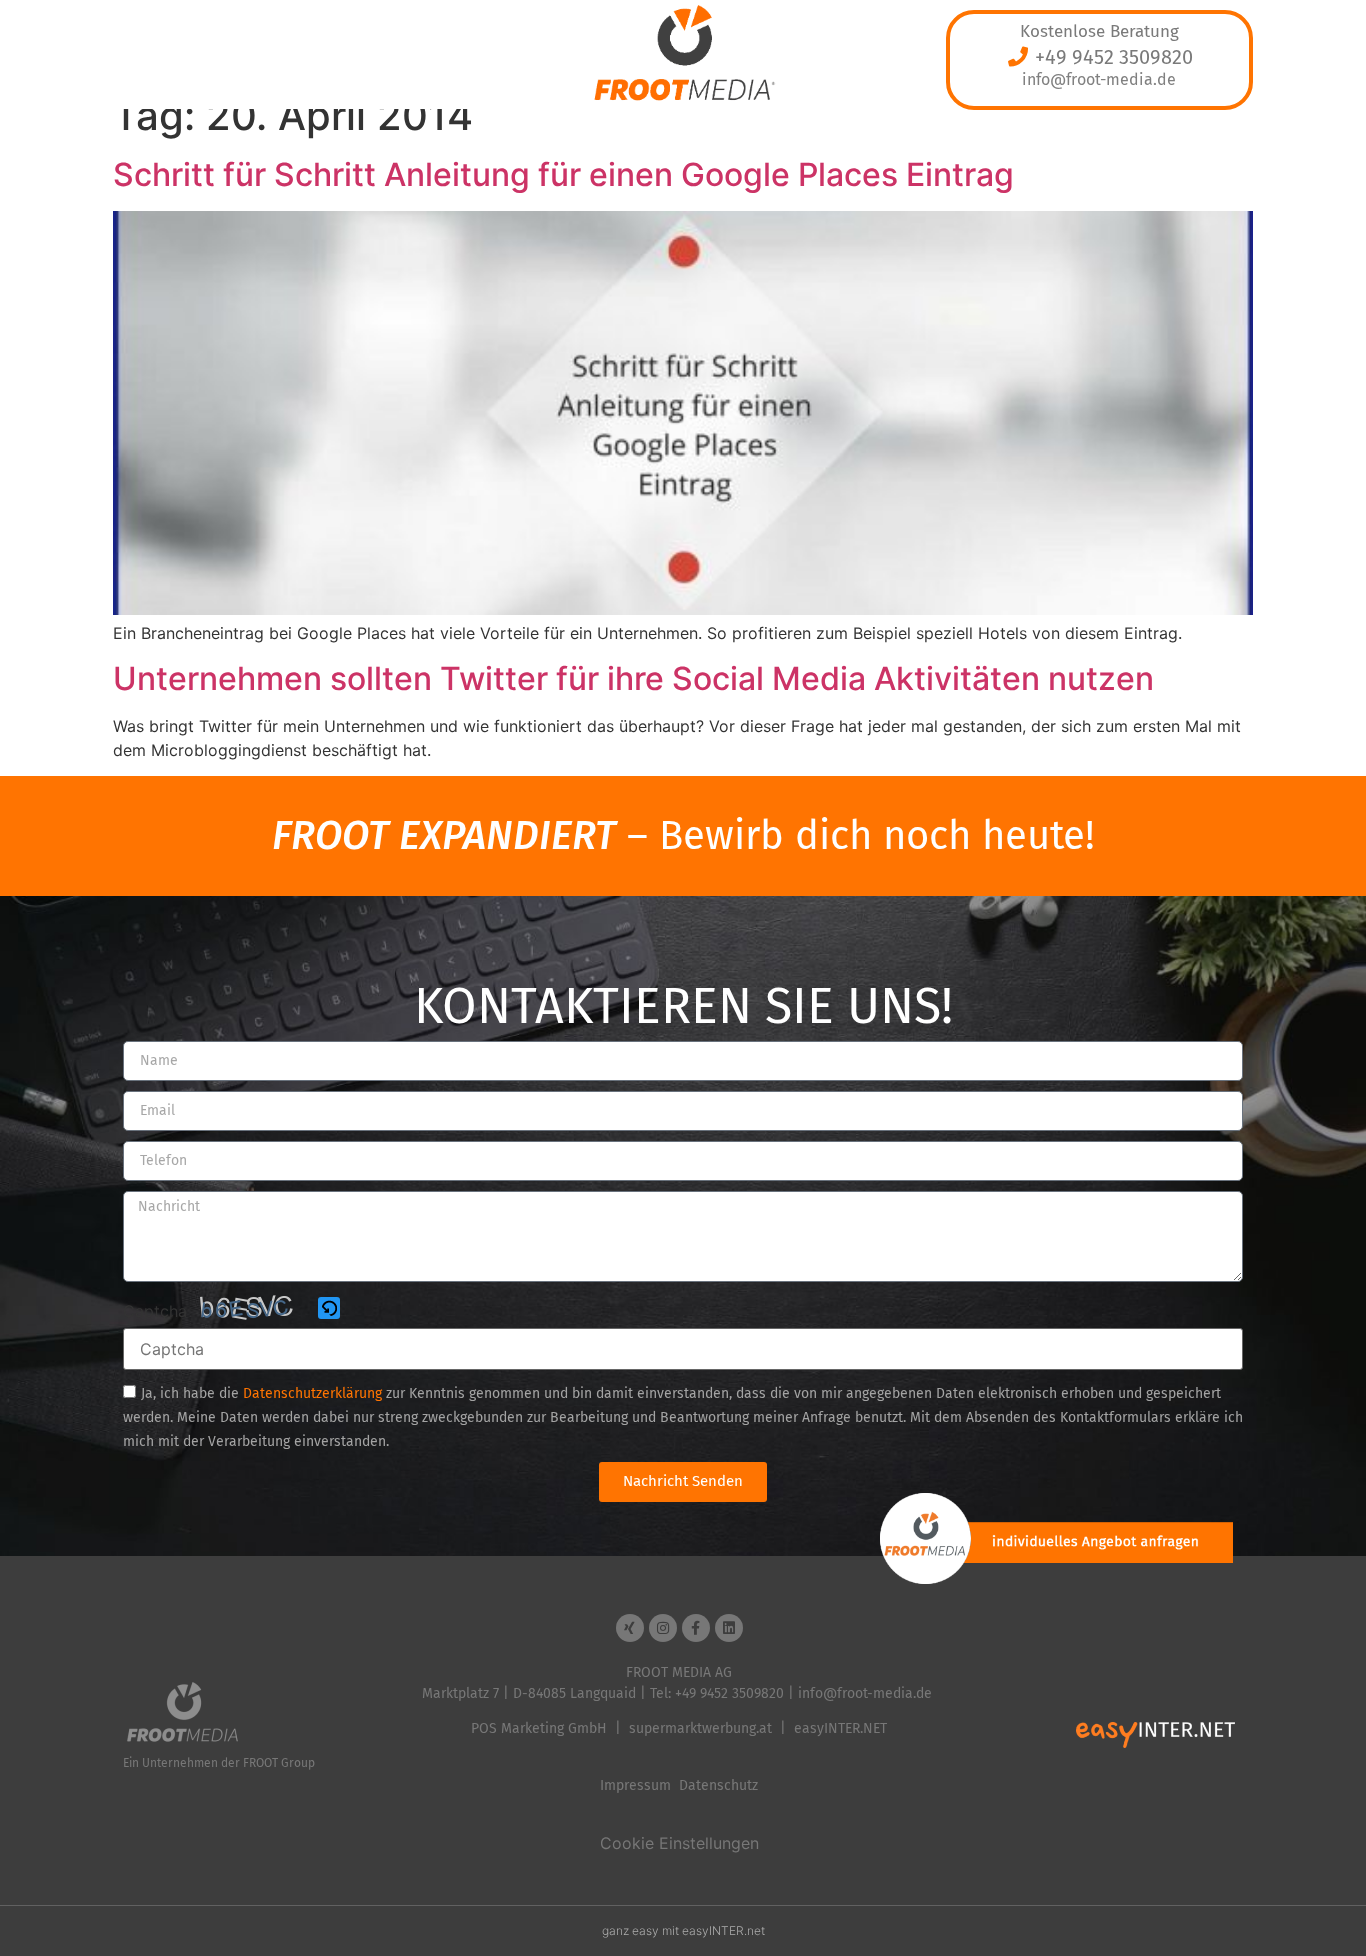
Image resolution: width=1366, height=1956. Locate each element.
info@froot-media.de (1099, 79)
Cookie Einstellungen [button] (679, 1843)
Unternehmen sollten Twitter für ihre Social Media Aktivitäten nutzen (633, 678)
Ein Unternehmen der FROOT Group (219, 1763)
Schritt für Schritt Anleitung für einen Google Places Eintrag (563, 174)
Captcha (155, 1311)
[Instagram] (663, 1628)
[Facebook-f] (696, 1628)
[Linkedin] (729, 1628)
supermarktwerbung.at (700, 1728)
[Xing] (630, 1628)
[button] (330, 1309)
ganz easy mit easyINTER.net (683, 1930)
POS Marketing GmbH (539, 1728)
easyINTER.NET (840, 1728)
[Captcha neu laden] (329, 1308)
